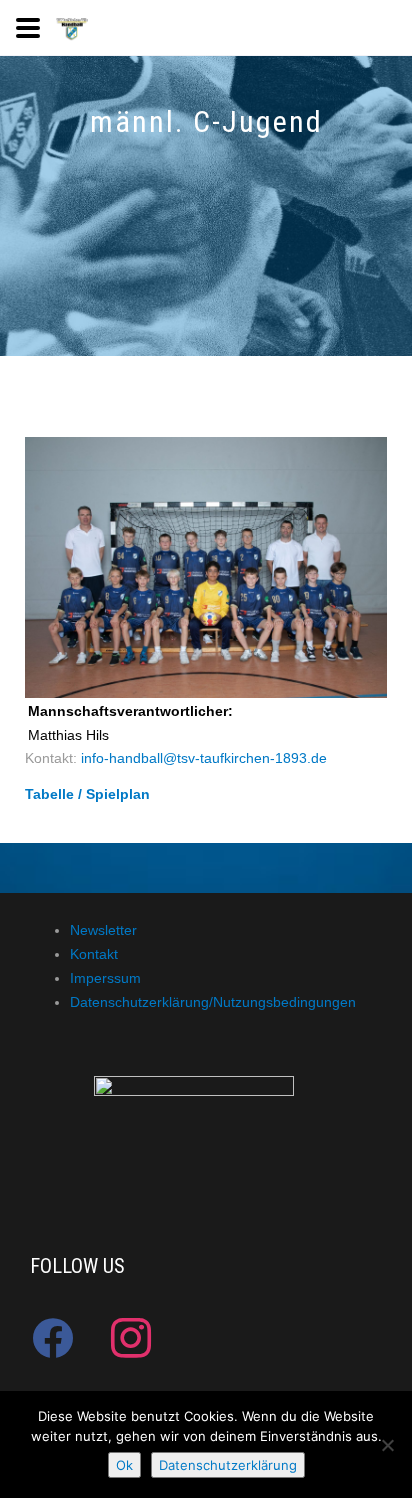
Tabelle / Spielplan (87, 794)
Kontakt (94, 954)
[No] (387, 1445)
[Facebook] (53, 1338)
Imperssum (105, 978)
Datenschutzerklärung (228, 1465)
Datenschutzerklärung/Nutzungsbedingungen (213, 1002)
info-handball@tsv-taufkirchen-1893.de (204, 758)
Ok (124, 1465)
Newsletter (103, 930)
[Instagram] (131, 1338)
